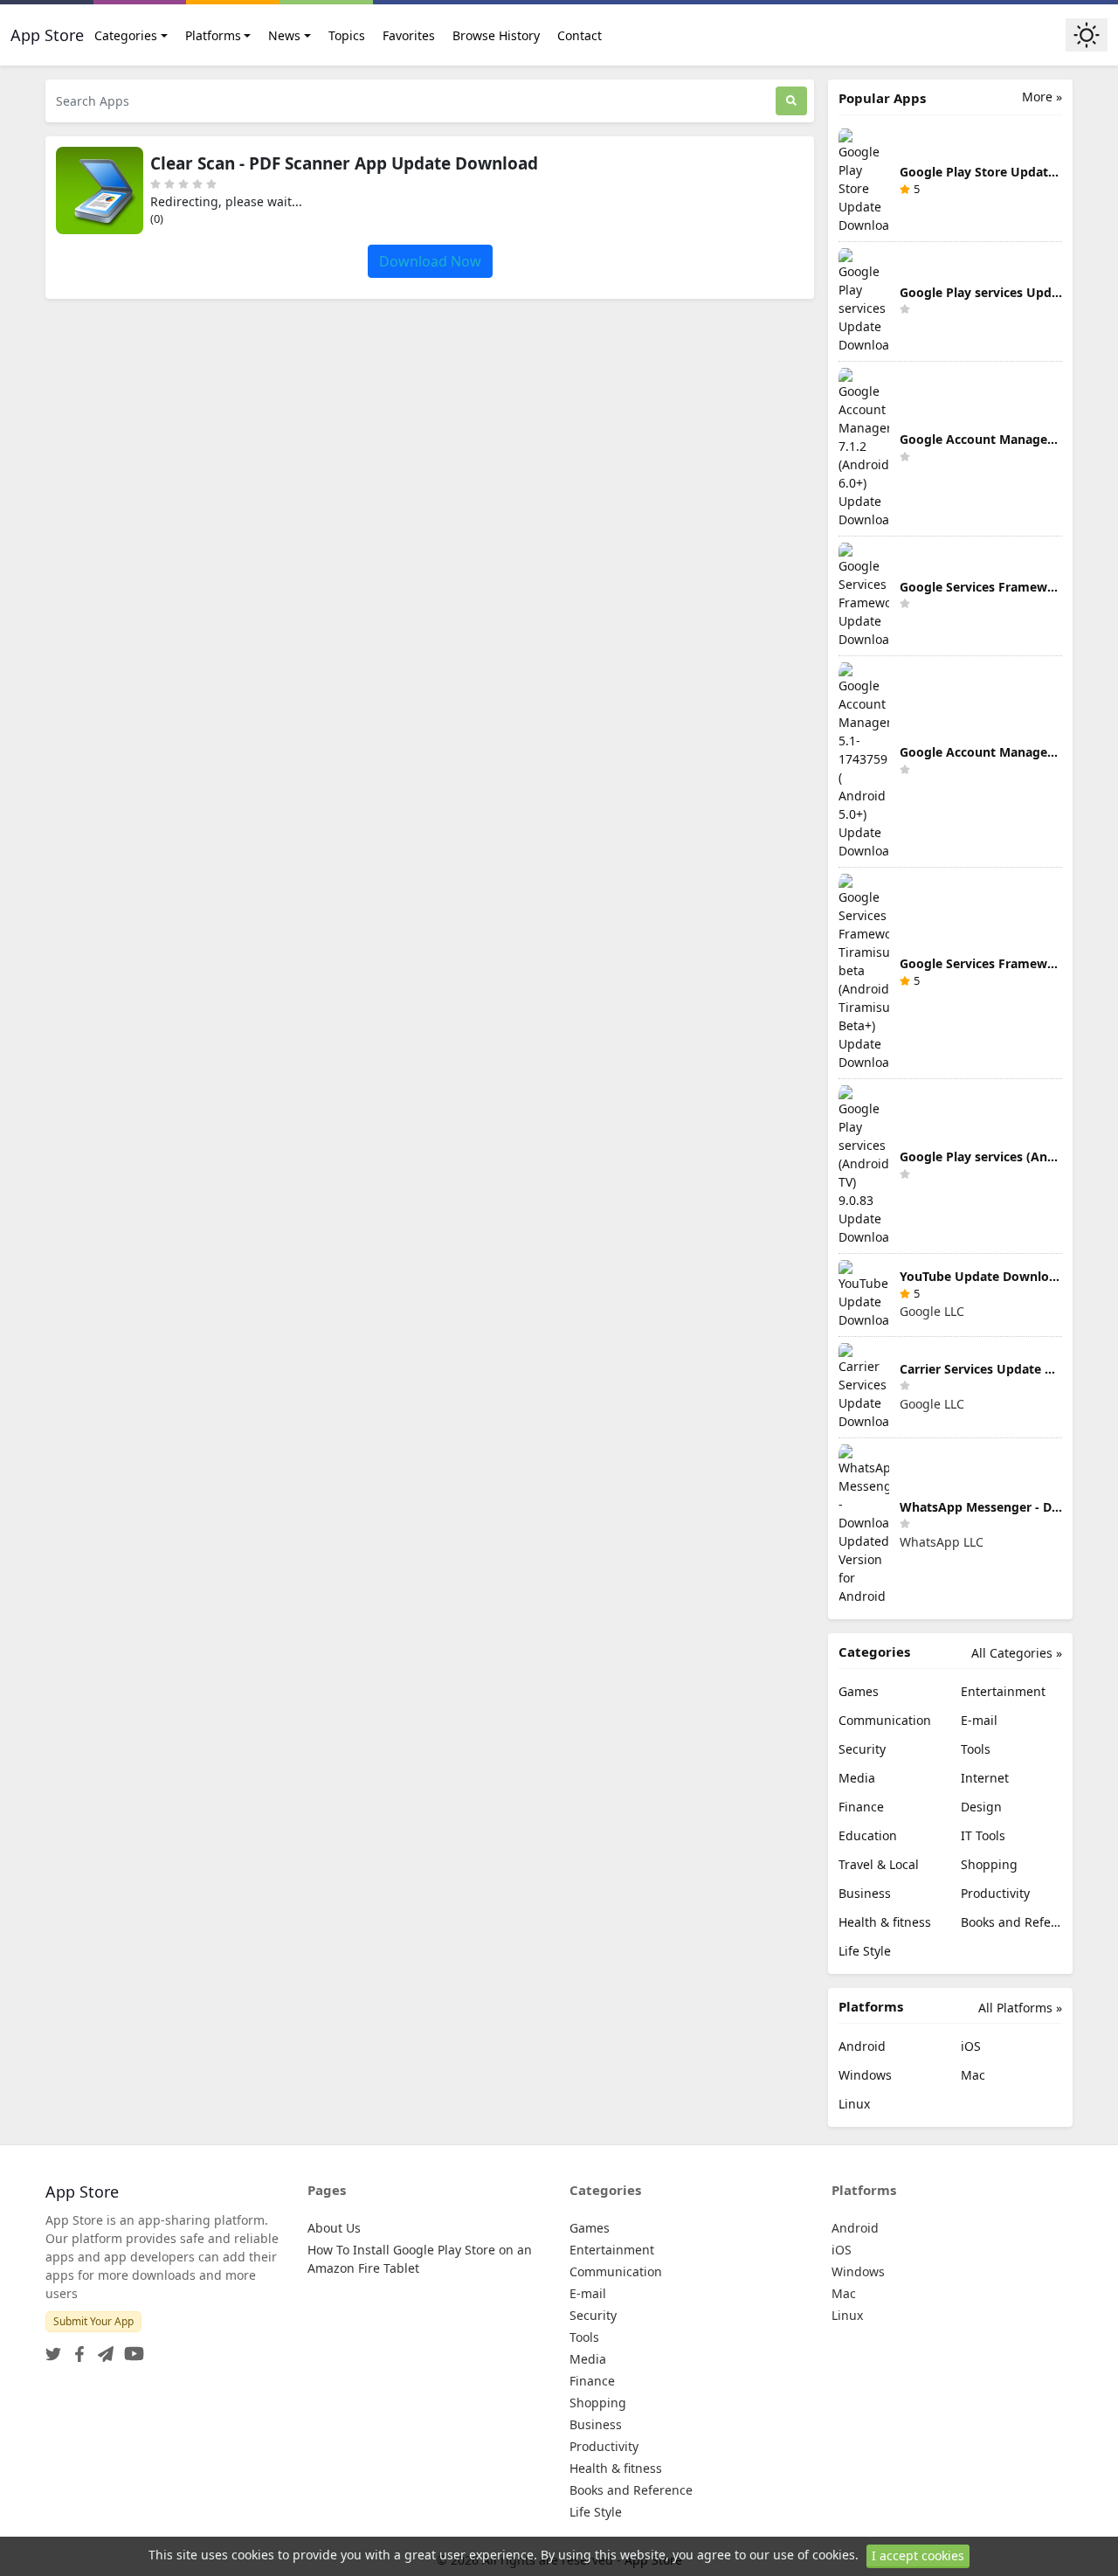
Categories (126, 35)
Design (981, 1807)
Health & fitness (885, 1922)
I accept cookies (918, 2555)
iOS (971, 2046)
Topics (347, 35)
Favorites (409, 35)
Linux (854, 2104)
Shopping (989, 1864)
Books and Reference (1011, 1922)
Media (857, 1778)
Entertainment (1003, 1691)
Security (862, 1749)
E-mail (979, 1720)
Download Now (430, 261)
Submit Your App (93, 2321)
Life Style (865, 1951)
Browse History (496, 35)
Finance (861, 1807)
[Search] (791, 101)
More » (1042, 97)
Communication (885, 1720)
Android (862, 2046)
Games (859, 1691)
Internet (985, 1778)
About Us (334, 2228)
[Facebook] (76, 2348)
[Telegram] (102, 2348)
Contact (580, 35)
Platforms (213, 35)
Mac (973, 2075)
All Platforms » (1020, 2008)
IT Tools (983, 1835)
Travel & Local (879, 1864)
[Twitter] (53, 2348)
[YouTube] (131, 2348)
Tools (976, 1749)
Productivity (995, 1893)
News (284, 35)
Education (868, 1835)
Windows (865, 2075)
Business (865, 1893)
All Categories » (1017, 1653)
